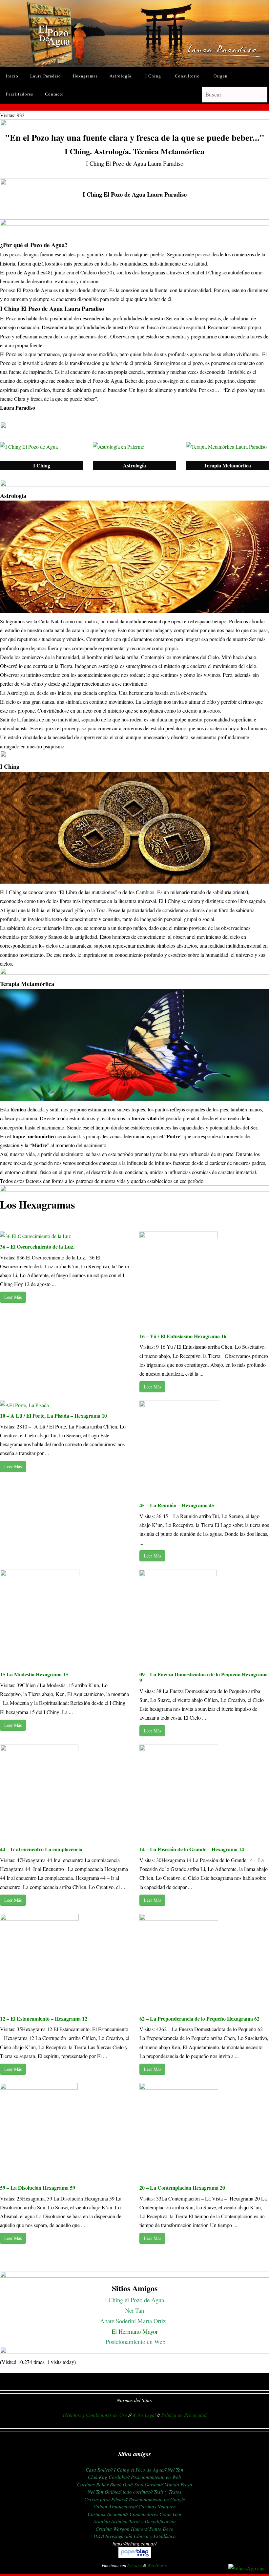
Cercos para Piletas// (106, 2499)
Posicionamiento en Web (135, 2341)
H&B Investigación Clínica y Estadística (135, 2536)
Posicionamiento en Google (157, 2499)
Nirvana (135, 2565)
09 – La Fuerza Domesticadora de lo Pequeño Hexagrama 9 (204, 1677)
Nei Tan (134, 2310)
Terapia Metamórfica (227, 465)
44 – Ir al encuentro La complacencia (41, 1849)
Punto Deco (161, 2529)
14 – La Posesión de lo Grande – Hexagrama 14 (192, 1849)
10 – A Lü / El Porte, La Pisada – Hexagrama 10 (53, 1416)
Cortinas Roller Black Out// (105, 2484)
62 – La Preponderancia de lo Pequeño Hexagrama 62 (199, 2018)
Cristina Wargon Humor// (122, 2529)
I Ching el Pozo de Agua (134, 2300)
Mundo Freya (178, 2484)
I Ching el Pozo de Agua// (140, 2470)
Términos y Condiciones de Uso (95, 2415)
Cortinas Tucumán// (108, 2514)
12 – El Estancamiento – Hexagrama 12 (44, 2018)
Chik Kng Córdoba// (109, 2477)
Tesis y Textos (168, 2492)
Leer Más (13, 1297)
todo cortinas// (138, 2492)
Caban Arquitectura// (115, 2506)
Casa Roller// (99, 2470)
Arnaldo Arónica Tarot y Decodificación (134, 2521)
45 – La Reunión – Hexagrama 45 (177, 1505)
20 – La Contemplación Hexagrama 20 (182, 2188)
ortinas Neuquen (159, 2506)
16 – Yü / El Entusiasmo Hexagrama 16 (183, 1336)
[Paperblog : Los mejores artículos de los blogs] (135, 2556)
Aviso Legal (144, 2415)
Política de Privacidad (184, 2415)
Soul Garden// (149, 2484)
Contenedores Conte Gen (155, 2514)
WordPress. (157, 2565)
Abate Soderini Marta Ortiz (134, 2321)
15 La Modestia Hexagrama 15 (34, 1674)
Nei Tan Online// (104, 2492)
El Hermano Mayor (135, 2331)
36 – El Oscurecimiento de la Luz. (38, 1246)
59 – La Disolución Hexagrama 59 (38, 2188)
